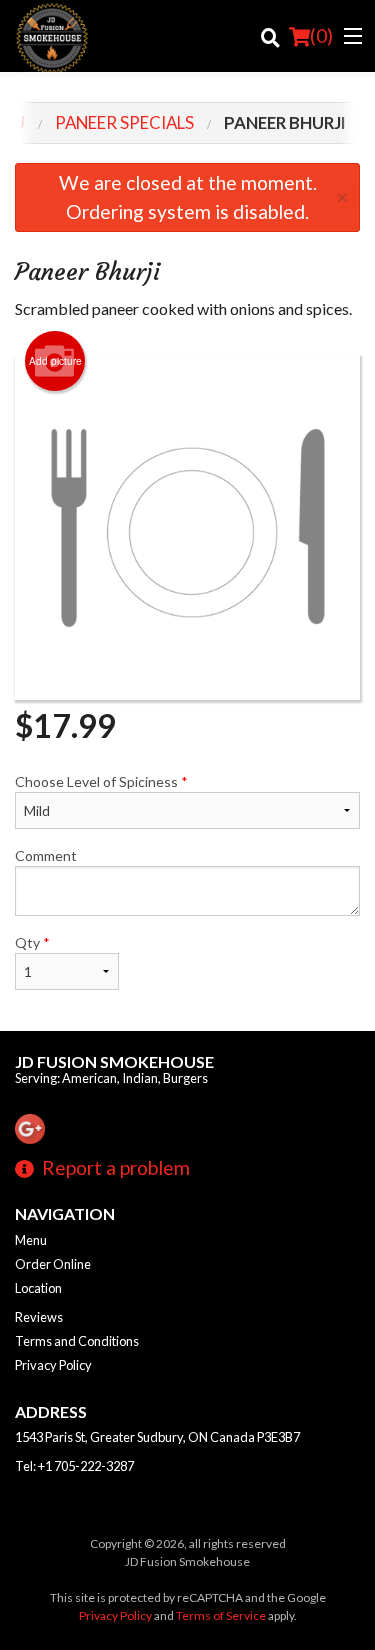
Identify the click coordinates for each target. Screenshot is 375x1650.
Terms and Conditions (77, 1341)
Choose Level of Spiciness (101, 781)
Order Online (53, 1264)
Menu (31, 1240)
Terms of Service (221, 1615)
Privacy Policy (53, 1365)
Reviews (39, 1317)
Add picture (55, 361)
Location (38, 1288)
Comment (46, 855)
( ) (321, 35)
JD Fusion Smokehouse (114, 1061)
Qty (32, 942)
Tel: (74, 1466)
